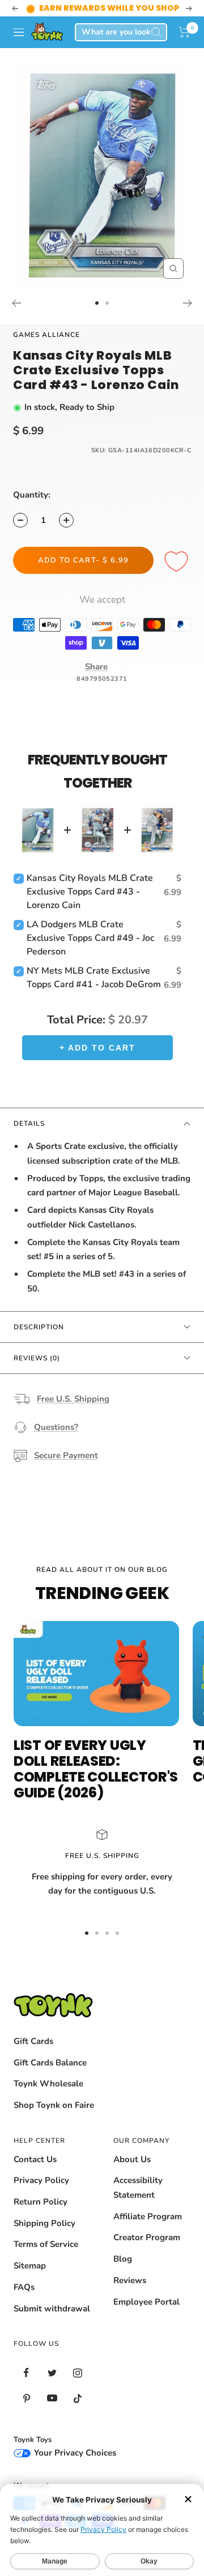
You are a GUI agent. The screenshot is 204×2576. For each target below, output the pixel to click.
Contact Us (35, 2159)
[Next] (188, 303)
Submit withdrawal (52, 2309)
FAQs (24, 2287)
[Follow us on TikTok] (77, 2398)
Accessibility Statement (138, 2188)
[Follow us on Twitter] (52, 2373)
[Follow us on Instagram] (77, 2373)
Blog (123, 2259)
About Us (132, 2159)
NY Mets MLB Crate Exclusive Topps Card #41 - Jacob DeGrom (94, 978)
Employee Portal (146, 2302)
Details (29, 1123)
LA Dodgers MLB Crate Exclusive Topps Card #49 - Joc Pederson (90, 938)
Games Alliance (46, 335)
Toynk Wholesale (48, 2084)
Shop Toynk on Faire (54, 2105)
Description (39, 1327)
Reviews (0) (37, 1358)
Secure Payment (66, 1455)
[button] (184, 32)
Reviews (130, 2280)
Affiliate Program (148, 2216)
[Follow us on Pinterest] (26, 2398)
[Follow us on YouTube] (52, 2398)
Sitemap (30, 2266)
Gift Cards (33, 2041)
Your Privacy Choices (74, 2453)
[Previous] (16, 303)
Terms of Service (46, 2244)
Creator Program (147, 2237)
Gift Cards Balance (50, 2063)
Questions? (56, 1427)
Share (96, 667)
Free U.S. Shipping (73, 1399)
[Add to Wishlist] (178, 562)
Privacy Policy (41, 2180)
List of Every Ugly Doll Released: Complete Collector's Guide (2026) (96, 1769)
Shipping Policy (44, 2223)
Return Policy (41, 2202)
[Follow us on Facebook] (26, 2373)
